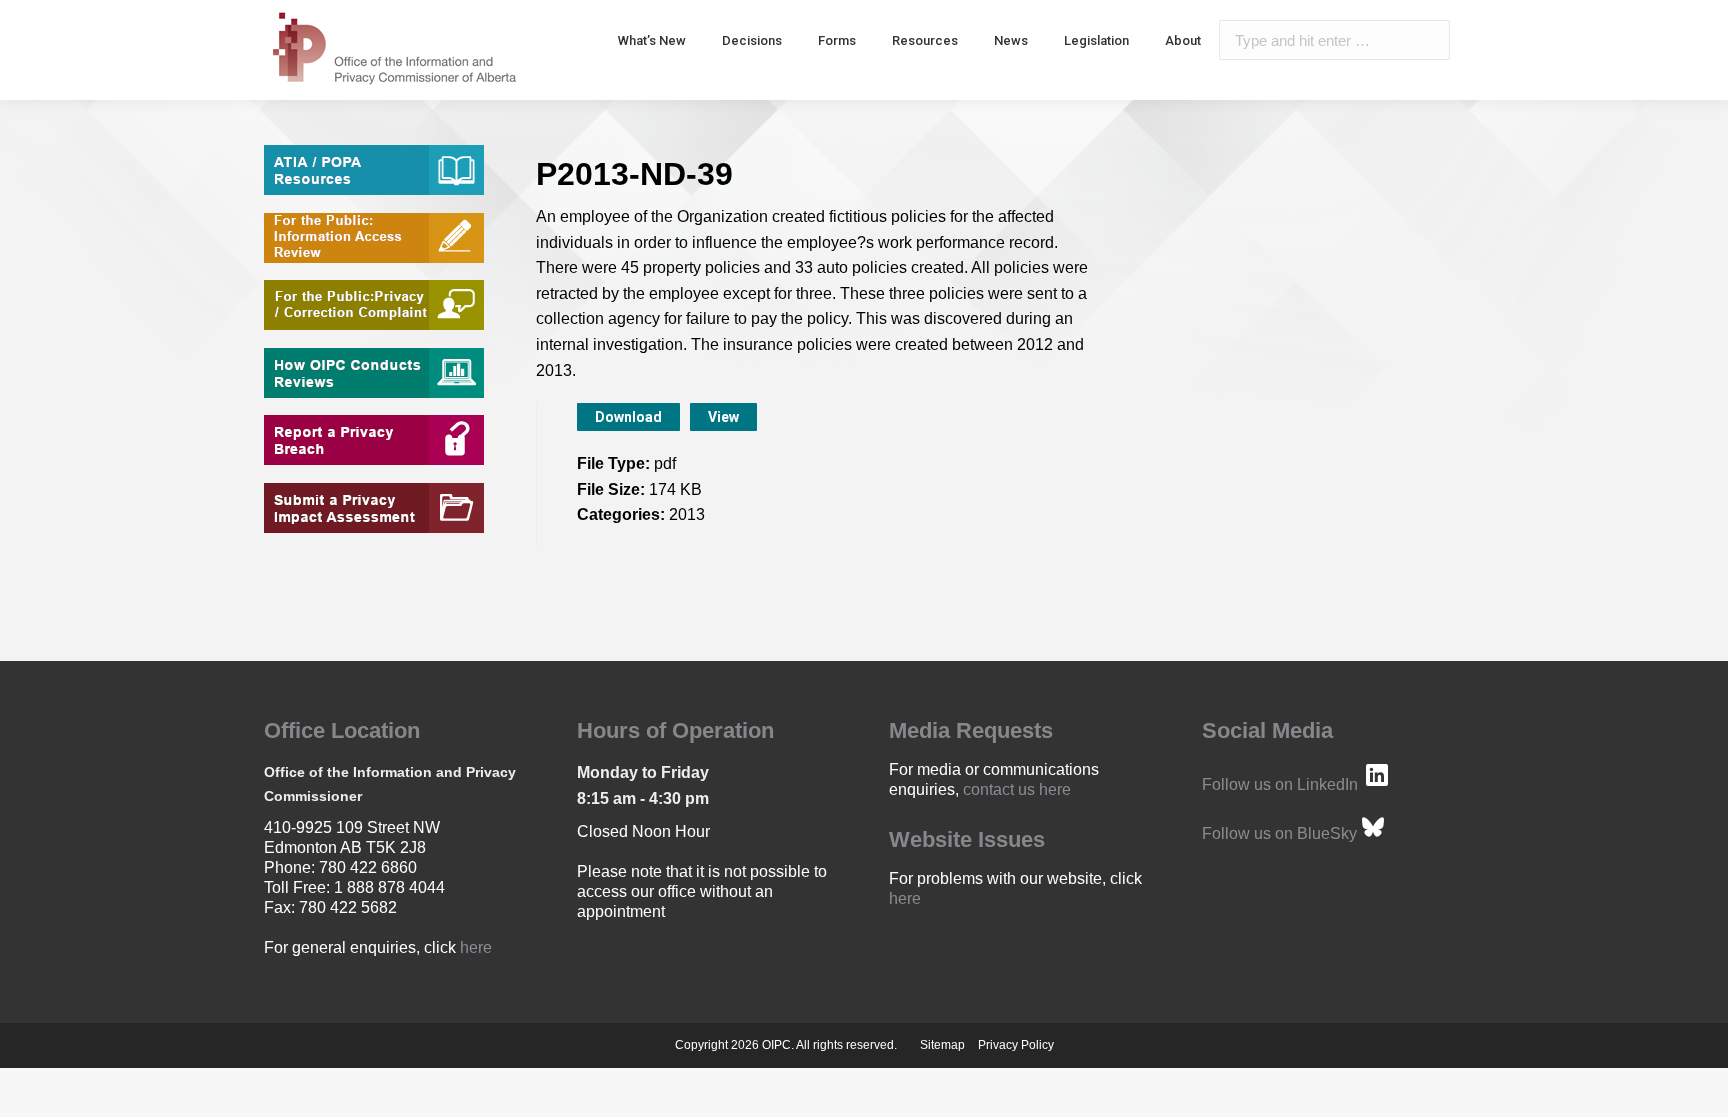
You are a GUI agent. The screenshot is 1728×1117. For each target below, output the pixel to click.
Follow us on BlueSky (1279, 833)
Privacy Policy (1016, 1045)
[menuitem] (652, 40)
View (723, 417)
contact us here (1017, 789)
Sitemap (942, 1045)
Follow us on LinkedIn (1280, 784)
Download (628, 417)
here (476, 947)
